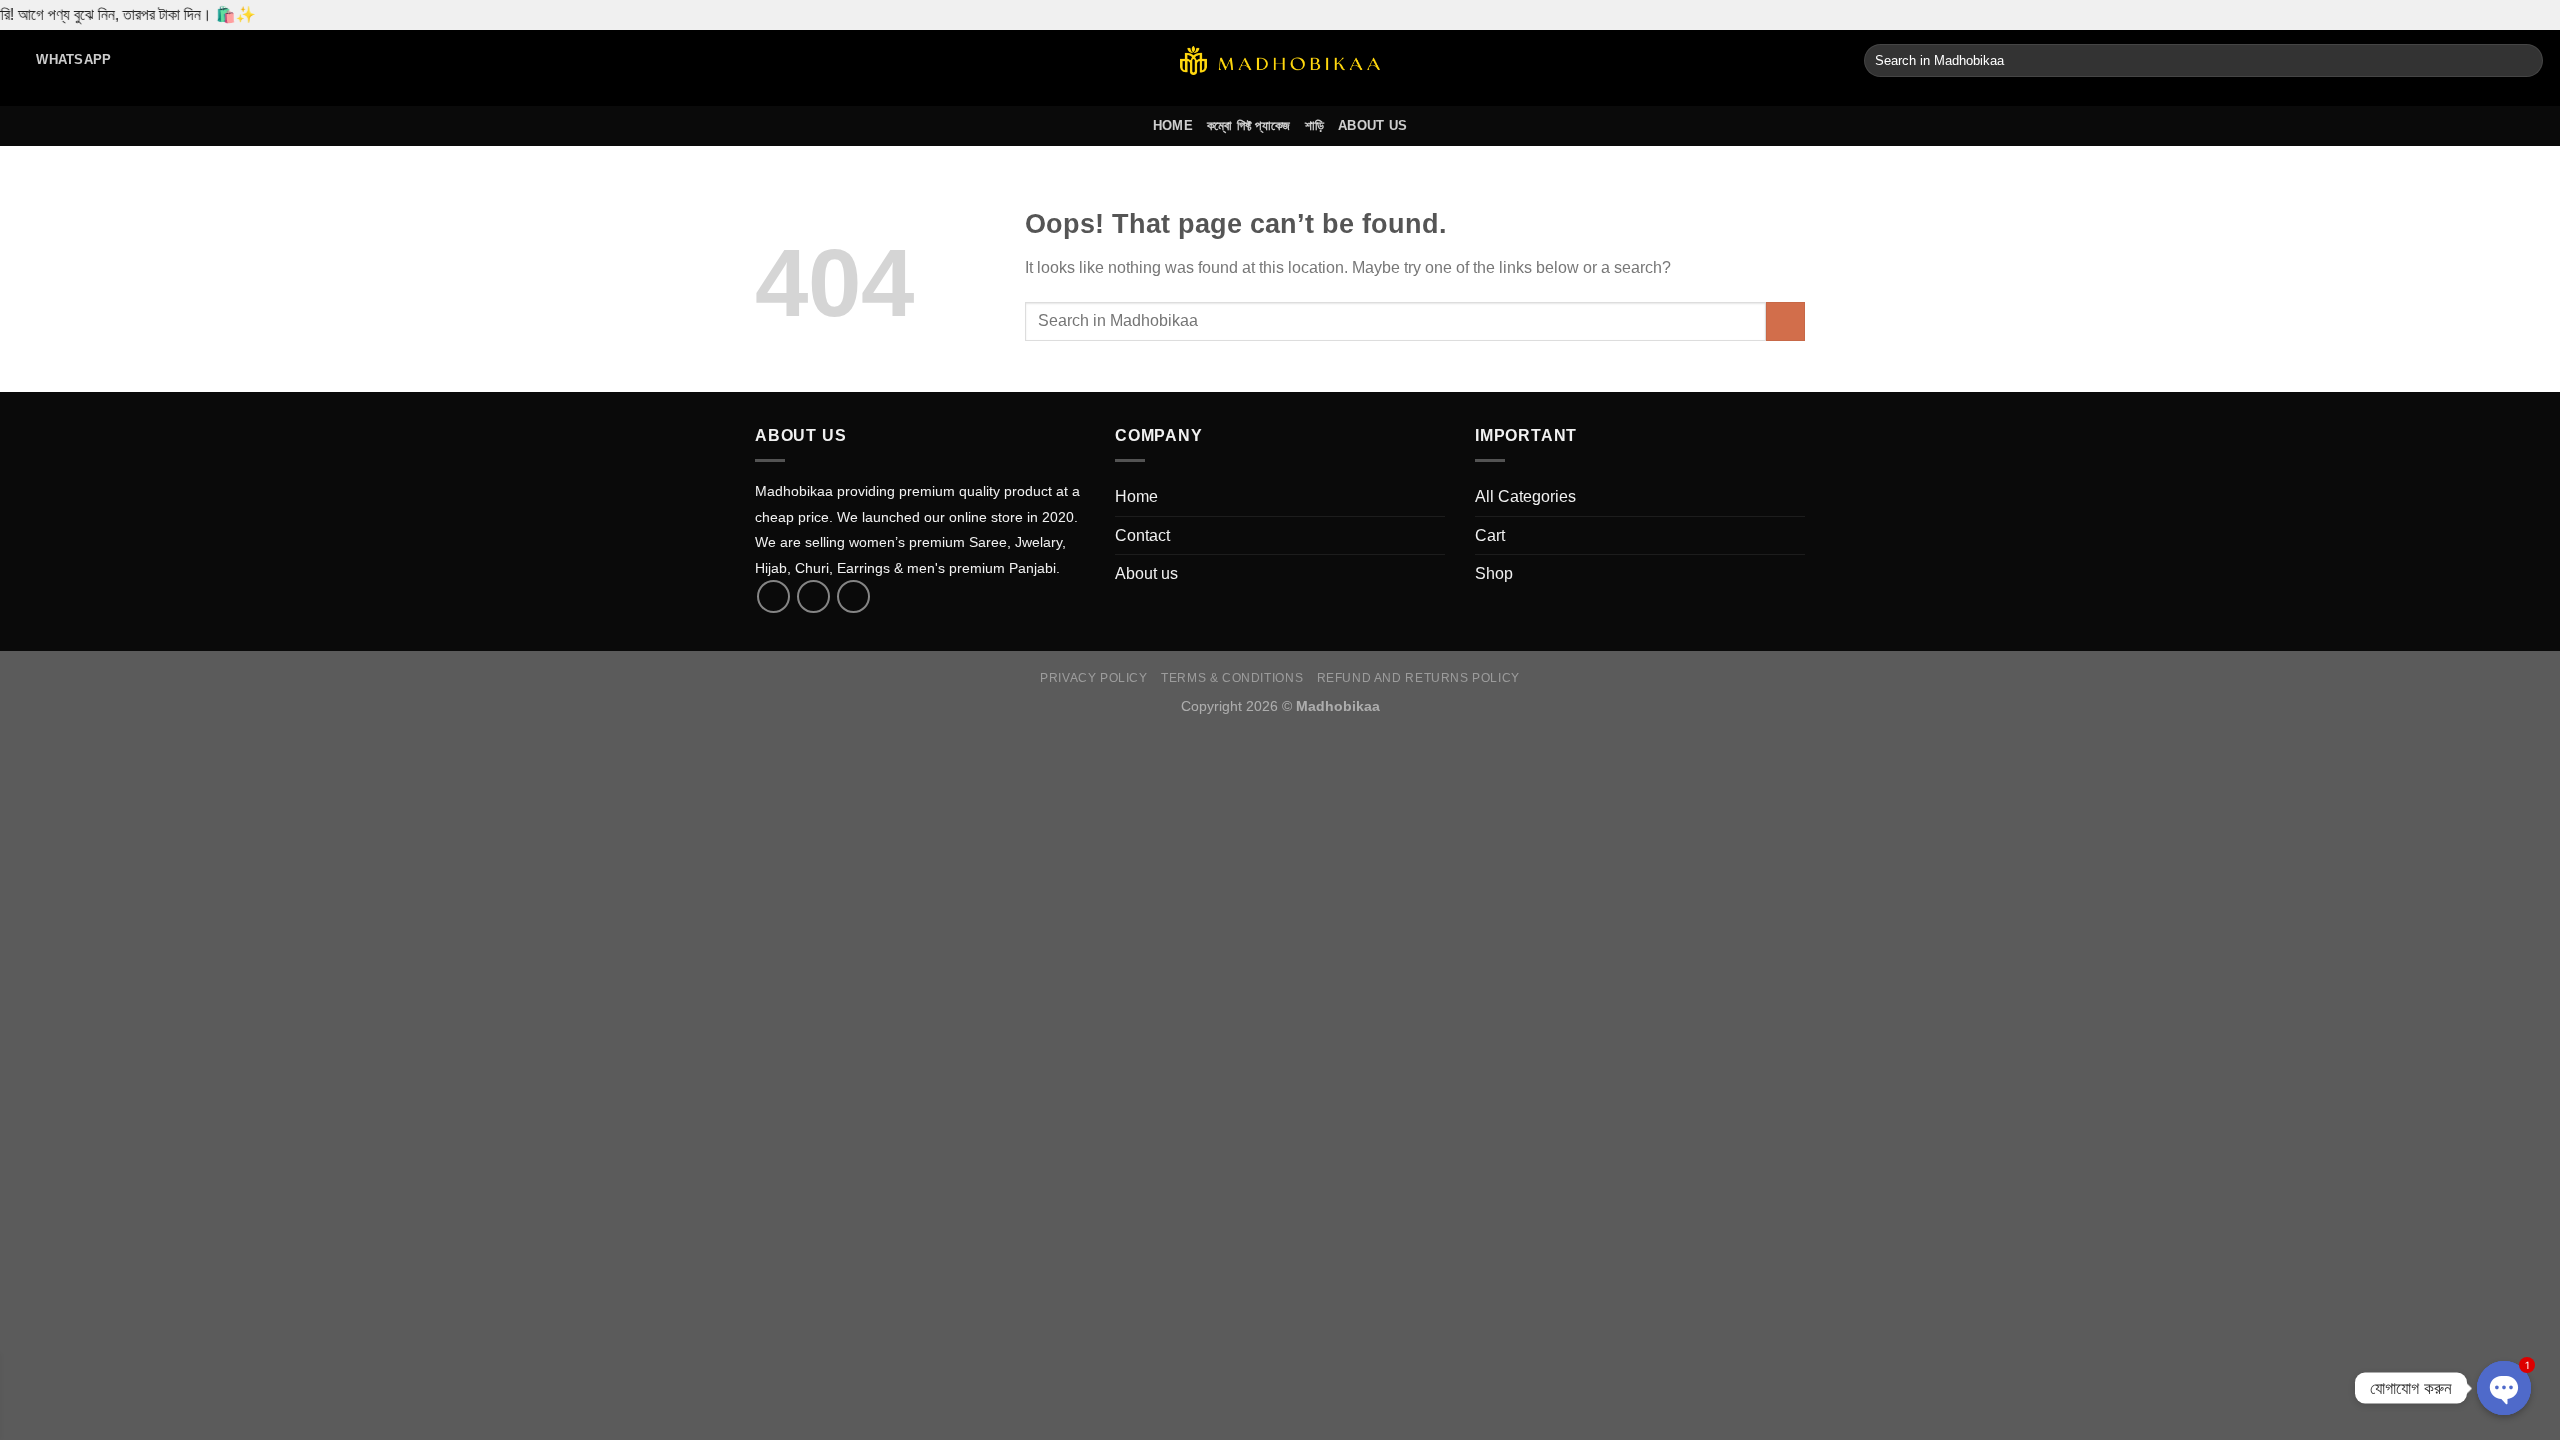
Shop (1494, 573)
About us (1372, 125)
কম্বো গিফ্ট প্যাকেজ (1249, 125)
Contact (1142, 535)
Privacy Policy (1094, 678)
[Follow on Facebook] (773, 596)
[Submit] (2524, 61)
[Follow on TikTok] (813, 596)
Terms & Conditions (1232, 678)
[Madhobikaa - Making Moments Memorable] (1280, 60)
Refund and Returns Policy (1418, 678)
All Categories (1525, 496)
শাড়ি (1315, 125)
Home (1173, 125)
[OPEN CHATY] (2504, 1388)
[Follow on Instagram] (853, 596)
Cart (1490, 535)
